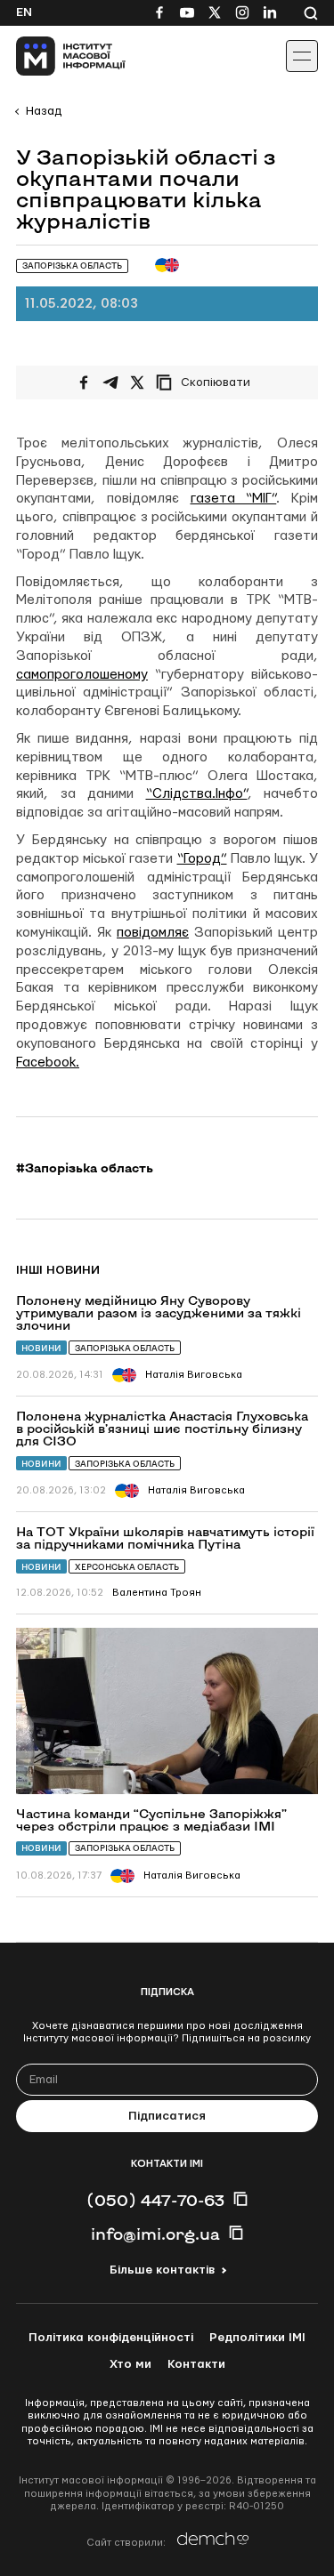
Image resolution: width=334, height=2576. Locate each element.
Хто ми (130, 2364)
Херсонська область (127, 1567)
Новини (41, 1348)
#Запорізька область (85, 1168)
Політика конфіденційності (111, 2338)
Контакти (196, 2364)
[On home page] (54, 56)
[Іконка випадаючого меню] (302, 56)
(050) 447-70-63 (155, 2200)
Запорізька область (125, 1348)
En (24, 12)
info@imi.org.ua (155, 2234)
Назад (44, 111)
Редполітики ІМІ (257, 2338)
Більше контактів (162, 2270)
